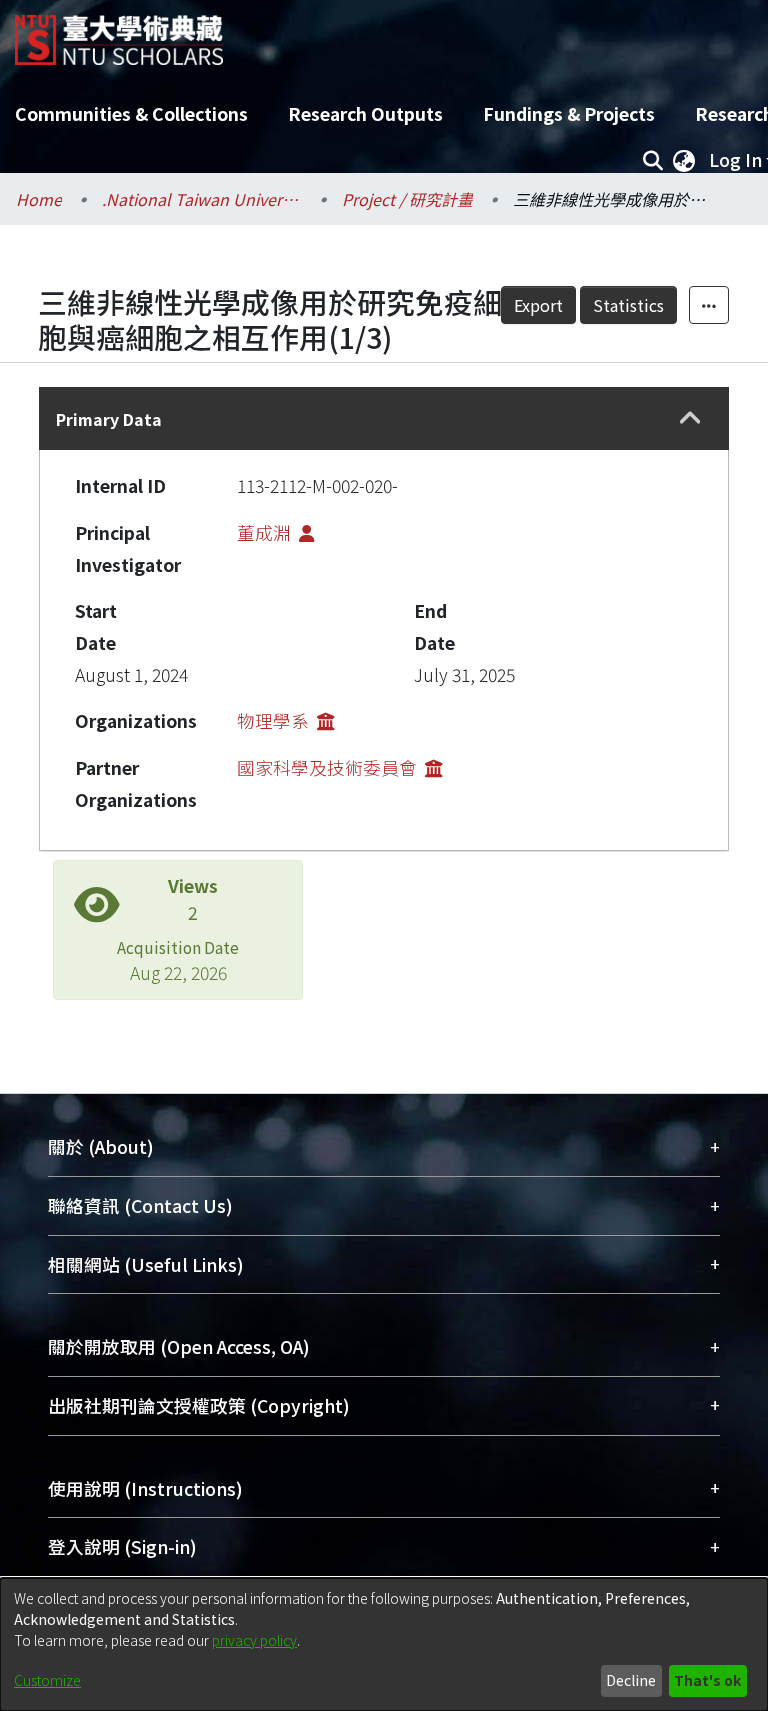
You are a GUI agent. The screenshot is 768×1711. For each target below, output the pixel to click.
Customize (47, 1680)
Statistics (628, 305)
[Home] (119, 32)
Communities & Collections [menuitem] (131, 113)
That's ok (707, 1680)
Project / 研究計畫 (407, 199)
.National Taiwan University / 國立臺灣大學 (202, 199)
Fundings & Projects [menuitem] (569, 113)
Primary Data (109, 419)
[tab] (384, 418)
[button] (691, 419)
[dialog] (384, 1644)
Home (39, 199)
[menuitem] (684, 160)
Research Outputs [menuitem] (365, 113)
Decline (631, 1680)
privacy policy (254, 1640)
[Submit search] (652, 160)
